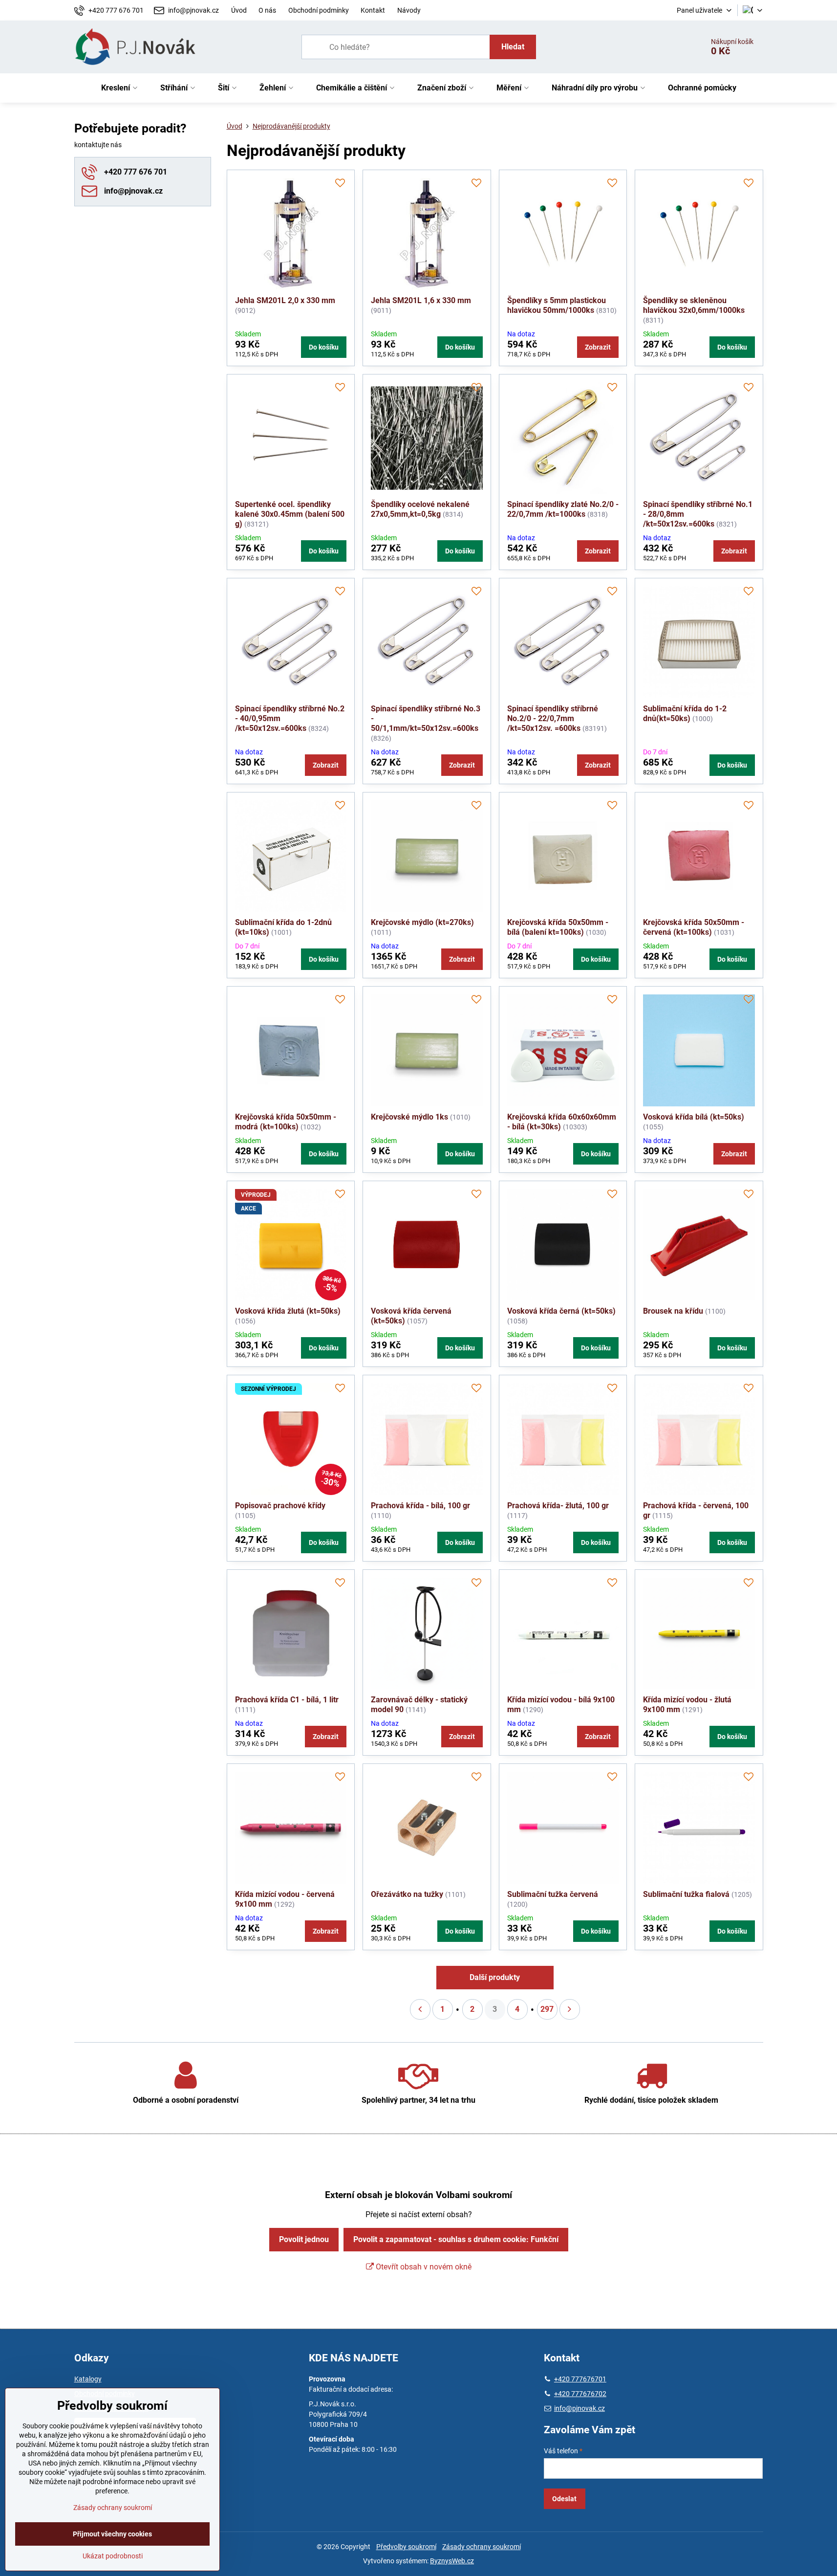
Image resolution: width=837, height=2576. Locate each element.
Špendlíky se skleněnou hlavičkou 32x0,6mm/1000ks (694, 305)
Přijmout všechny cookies (112, 2534)
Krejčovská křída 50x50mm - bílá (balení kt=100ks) (558, 927)
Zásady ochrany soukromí (482, 2547)
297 (547, 2009)
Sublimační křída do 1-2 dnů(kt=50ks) (685, 714)
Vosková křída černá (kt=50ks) (561, 1311)
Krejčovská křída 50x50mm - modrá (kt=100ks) (286, 1122)
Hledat (513, 47)
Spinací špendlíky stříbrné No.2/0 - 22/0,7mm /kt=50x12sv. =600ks (553, 718)
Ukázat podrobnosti (113, 2556)
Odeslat (564, 2499)
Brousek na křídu (673, 1311)
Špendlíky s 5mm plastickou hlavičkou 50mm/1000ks (557, 305)
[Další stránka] (570, 2009)
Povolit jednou (304, 2239)
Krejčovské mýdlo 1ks (409, 1117)
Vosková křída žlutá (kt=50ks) (288, 1311)
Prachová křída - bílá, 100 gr (420, 1506)
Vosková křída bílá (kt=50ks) (694, 1117)
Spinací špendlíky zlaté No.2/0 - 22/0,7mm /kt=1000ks (563, 509)
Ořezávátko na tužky (407, 1894)
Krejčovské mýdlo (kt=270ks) (422, 922)
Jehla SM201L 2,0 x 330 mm (285, 300)
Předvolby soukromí (406, 2547)
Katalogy (88, 2379)
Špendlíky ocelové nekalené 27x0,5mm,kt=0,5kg (420, 509)
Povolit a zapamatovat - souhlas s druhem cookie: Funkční (456, 2239)
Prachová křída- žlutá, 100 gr (558, 1506)
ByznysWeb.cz (452, 2561)
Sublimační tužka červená (553, 1894)
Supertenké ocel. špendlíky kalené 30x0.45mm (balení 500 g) (290, 514)
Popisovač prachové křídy (280, 1506)
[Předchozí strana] (420, 2009)
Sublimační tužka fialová (686, 1894)
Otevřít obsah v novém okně (423, 2267)
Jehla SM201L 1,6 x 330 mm (421, 300)
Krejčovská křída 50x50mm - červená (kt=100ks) (694, 927)
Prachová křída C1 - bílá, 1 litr (287, 1700)
